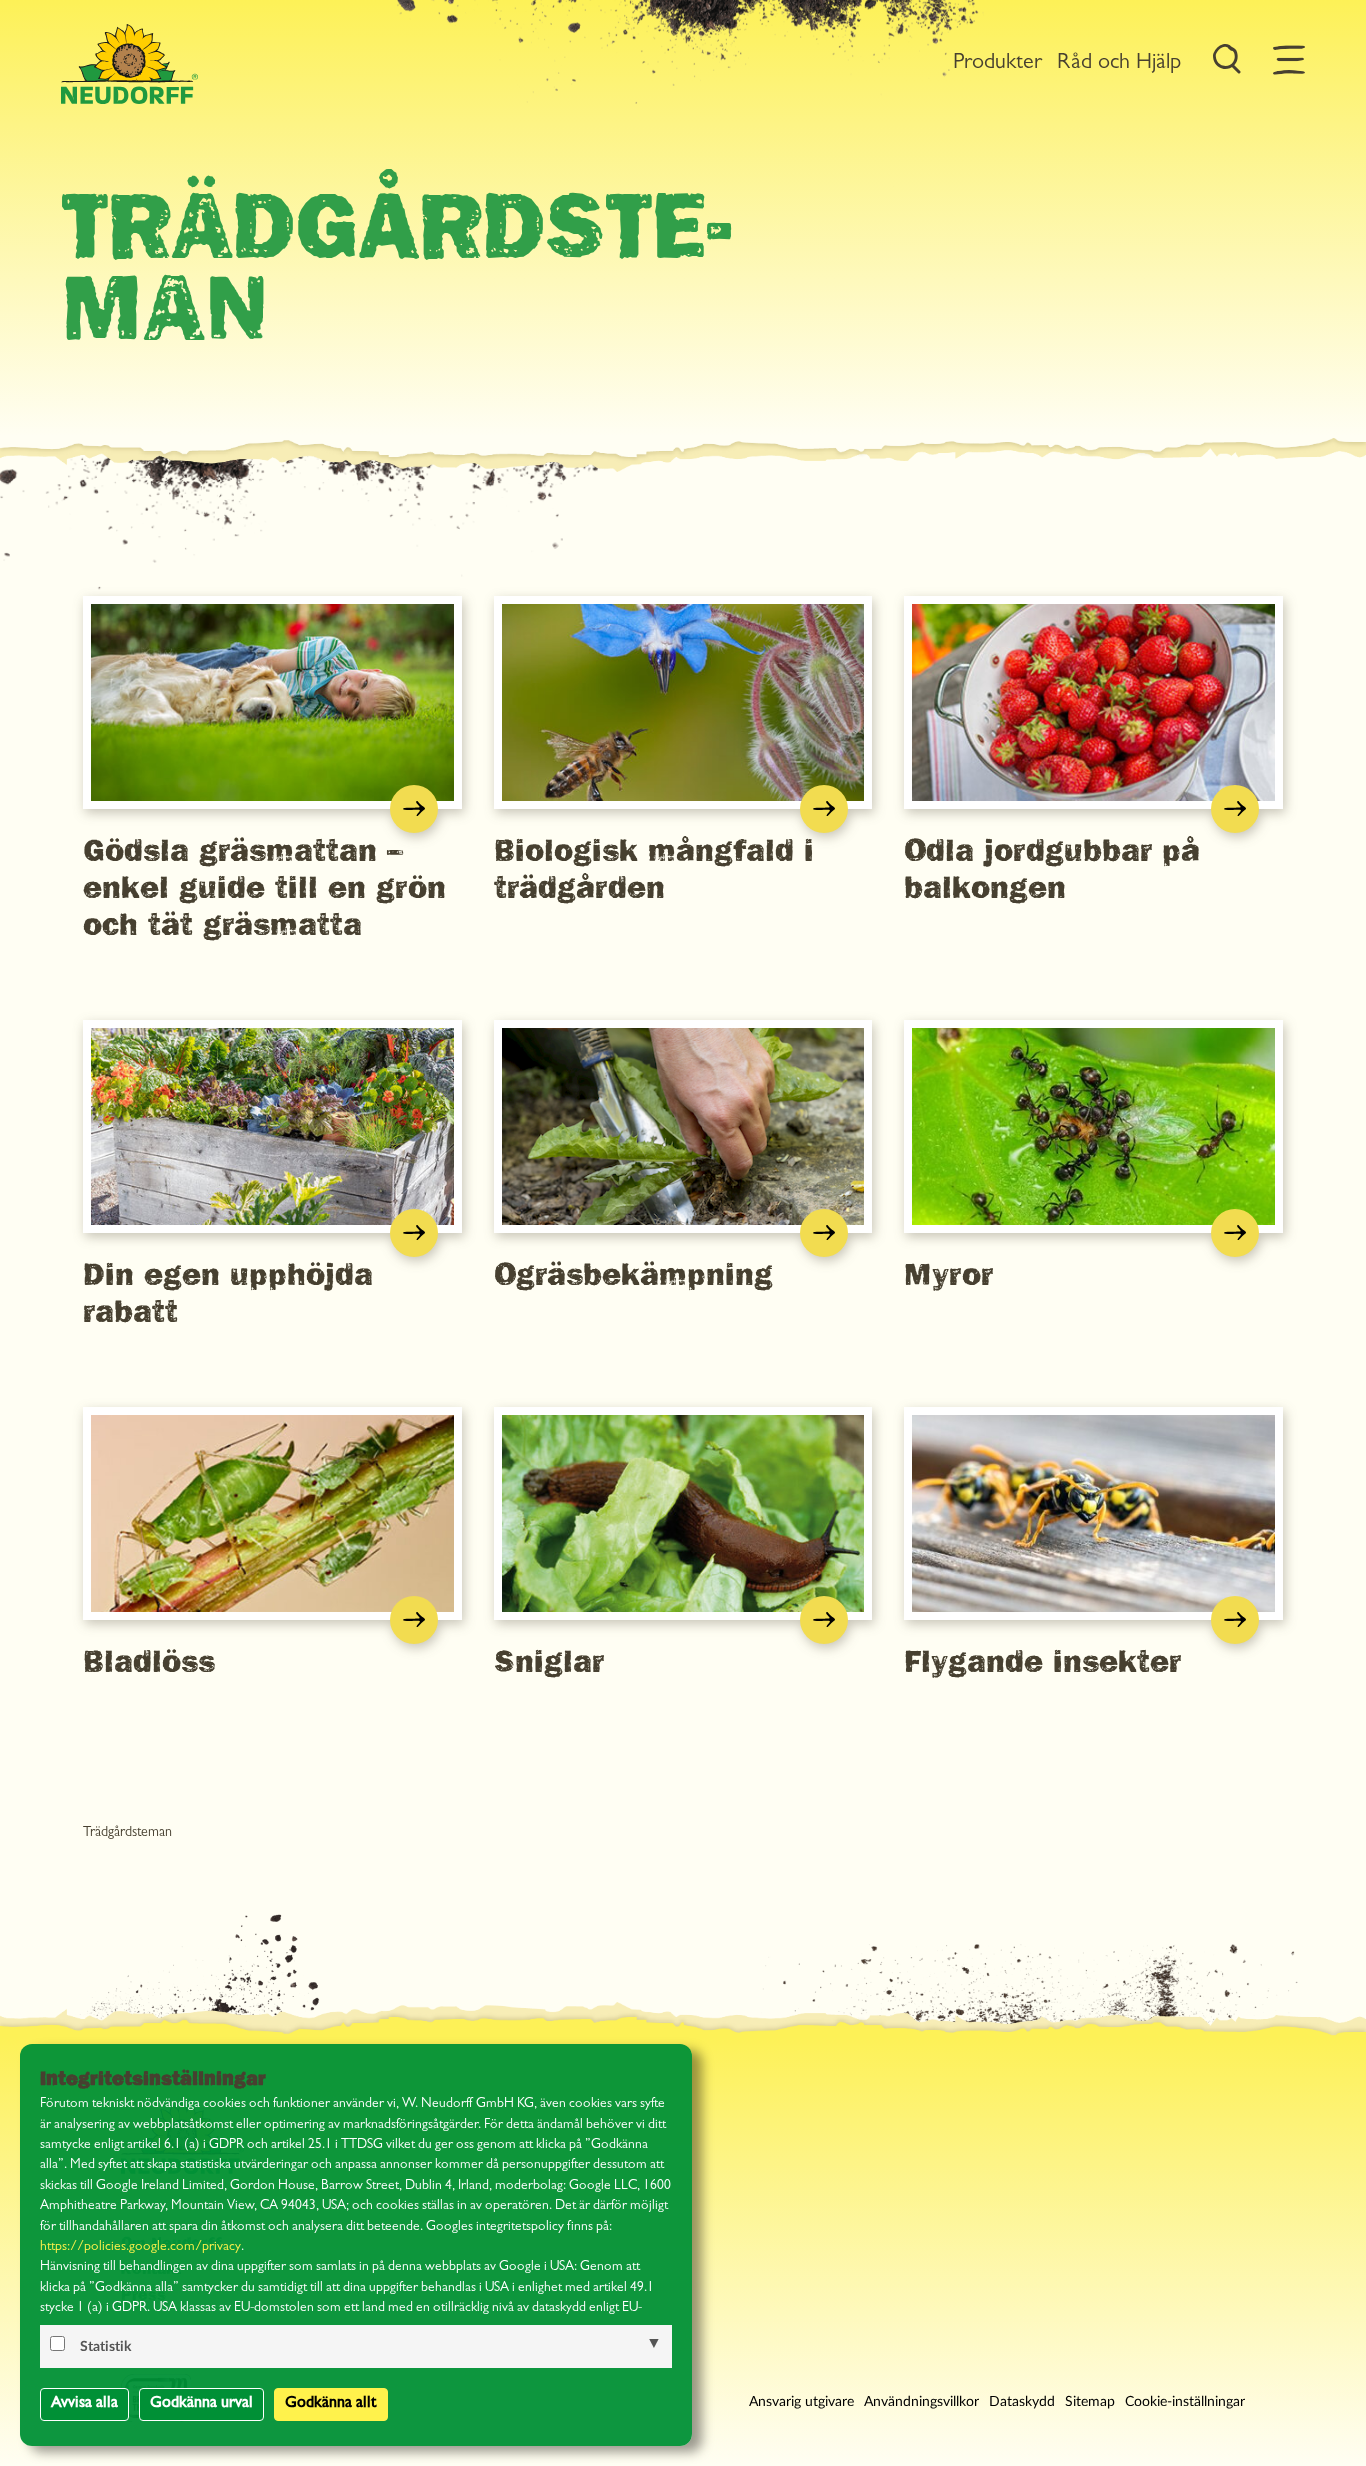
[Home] (129, 64)
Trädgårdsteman (127, 1833)
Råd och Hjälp (1119, 64)
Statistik (105, 2347)
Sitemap (1090, 2402)
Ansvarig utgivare (801, 2402)
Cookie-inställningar (1185, 2402)
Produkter (997, 64)
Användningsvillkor (921, 2402)
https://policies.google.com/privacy (140, 2247)
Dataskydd (1022, 2402)
